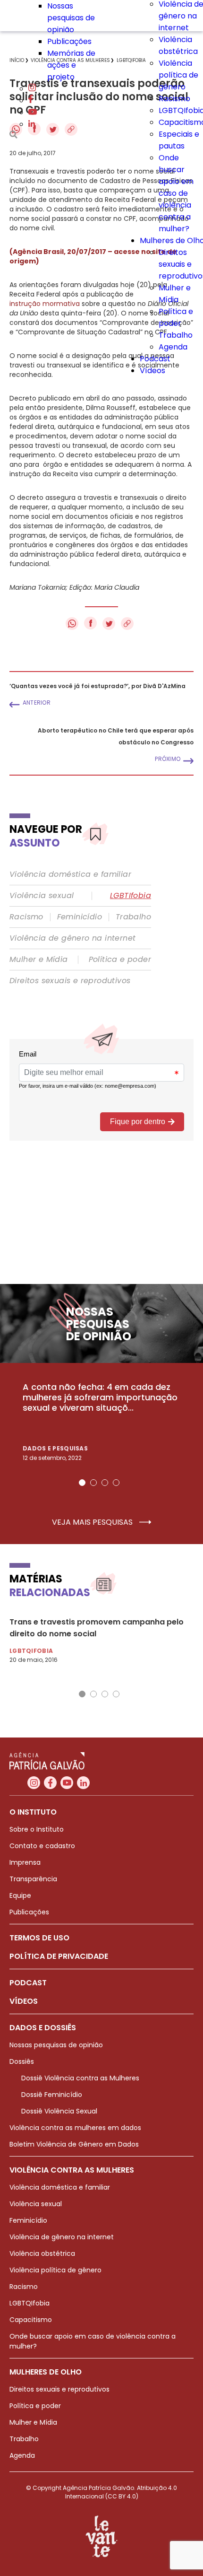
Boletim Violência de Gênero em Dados (74, 2144)
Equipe (20, 1895)
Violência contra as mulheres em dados (75, 2128)
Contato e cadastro (42, 1846)
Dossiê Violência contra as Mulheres (80, 2078)
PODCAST (28, 1983)
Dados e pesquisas (55, 1448)
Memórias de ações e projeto (71, 65)
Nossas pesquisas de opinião (71, 18)
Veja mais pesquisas (93, 1522)
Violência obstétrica (42, 2253)
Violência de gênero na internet (72, 938)
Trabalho (176, 335)
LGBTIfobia (131, 896)
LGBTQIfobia (30, 2303)
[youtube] (33, 112)
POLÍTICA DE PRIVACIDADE (59, 1956)
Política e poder (120, 960)
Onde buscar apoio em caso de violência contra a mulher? (176, 193)
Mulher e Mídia (39, 960)
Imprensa (25, 1862)
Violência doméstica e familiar (70, 874)
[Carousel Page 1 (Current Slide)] (82, 1483)
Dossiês (22, 2061)
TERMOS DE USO (39, 1938)
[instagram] (32, 89)
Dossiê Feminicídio (52, 2095)
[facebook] (31, 100)
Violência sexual (42, 896)
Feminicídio (80, 917)
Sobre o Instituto (37, 1829)
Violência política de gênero (178, 75)
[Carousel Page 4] (116, 1483)
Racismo (174, 99)
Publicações (69, 41)
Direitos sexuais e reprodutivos (70, 981)
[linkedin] (32, 124)
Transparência (33, 1879)
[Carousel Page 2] (93, 1483)
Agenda (173, 347)
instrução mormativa (45, 304)
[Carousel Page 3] (105, 1483)
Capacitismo (31, 2320)
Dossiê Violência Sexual (59, 2111)
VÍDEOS (24, 2001)
